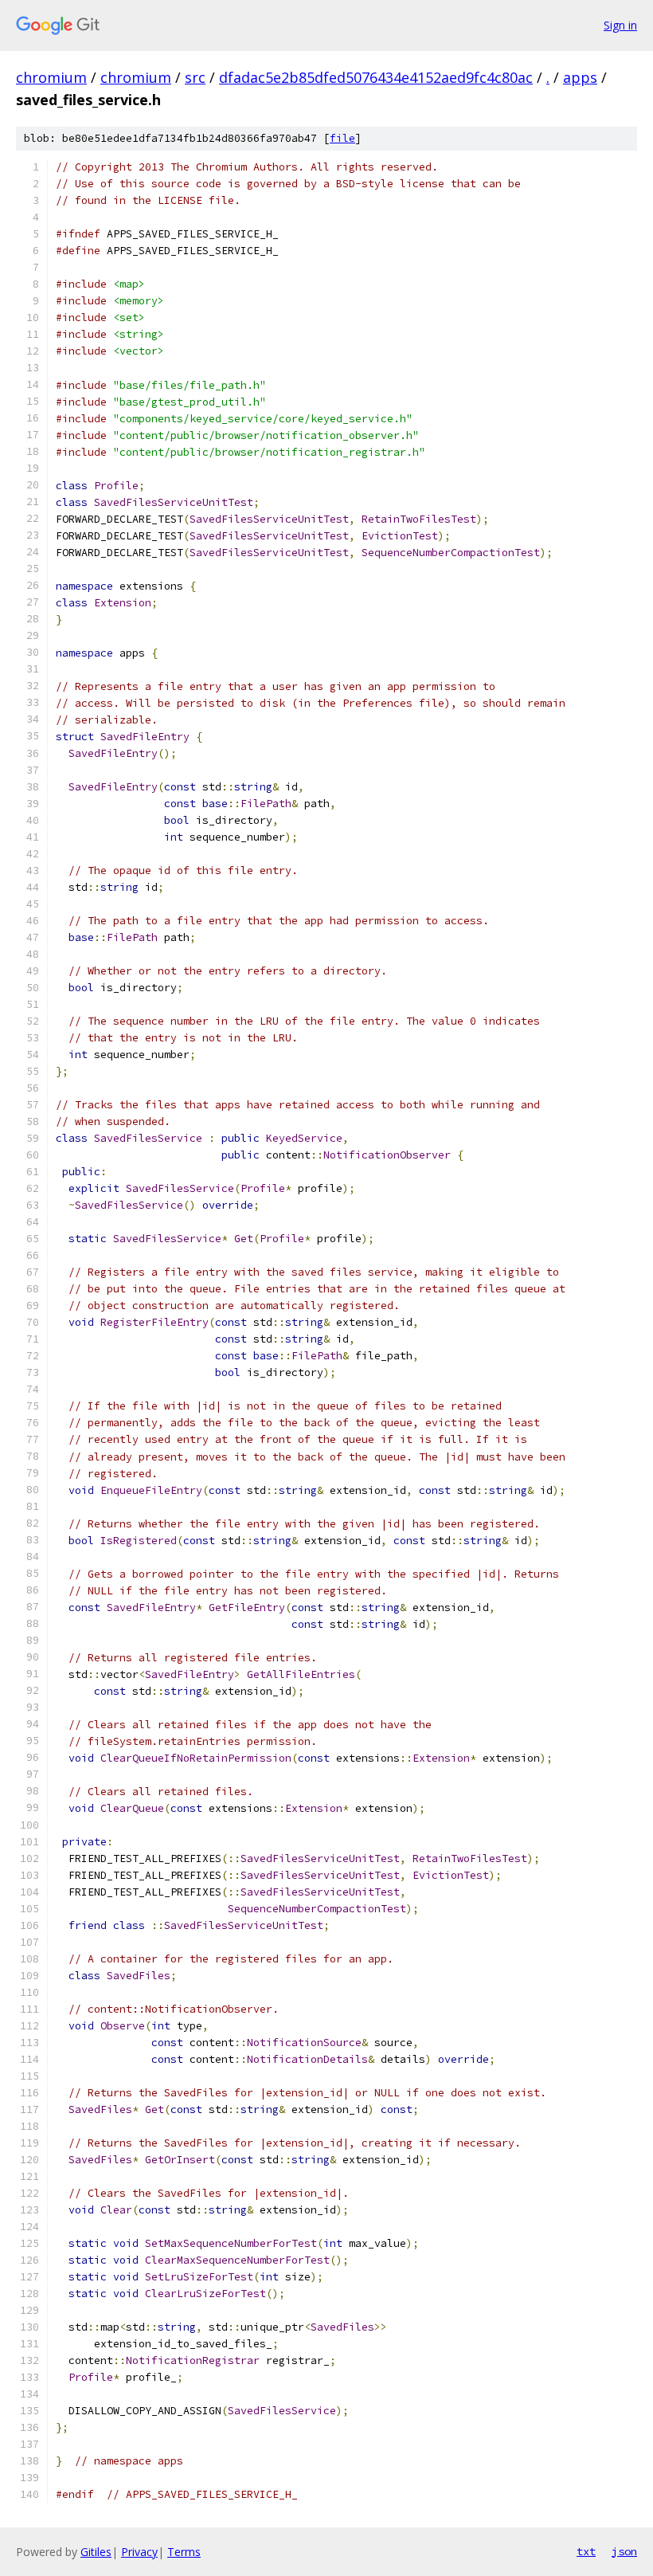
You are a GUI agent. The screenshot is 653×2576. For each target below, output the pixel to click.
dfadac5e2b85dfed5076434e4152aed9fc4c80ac (376, 77)
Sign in (620, 25)
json (624, 2551)
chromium (51, 77)
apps (580, 77)
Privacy (139, 2552)
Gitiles (96, 2552)
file (342, 138)
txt (586, 2551)
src (195, 77)
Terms (184, 2552)
